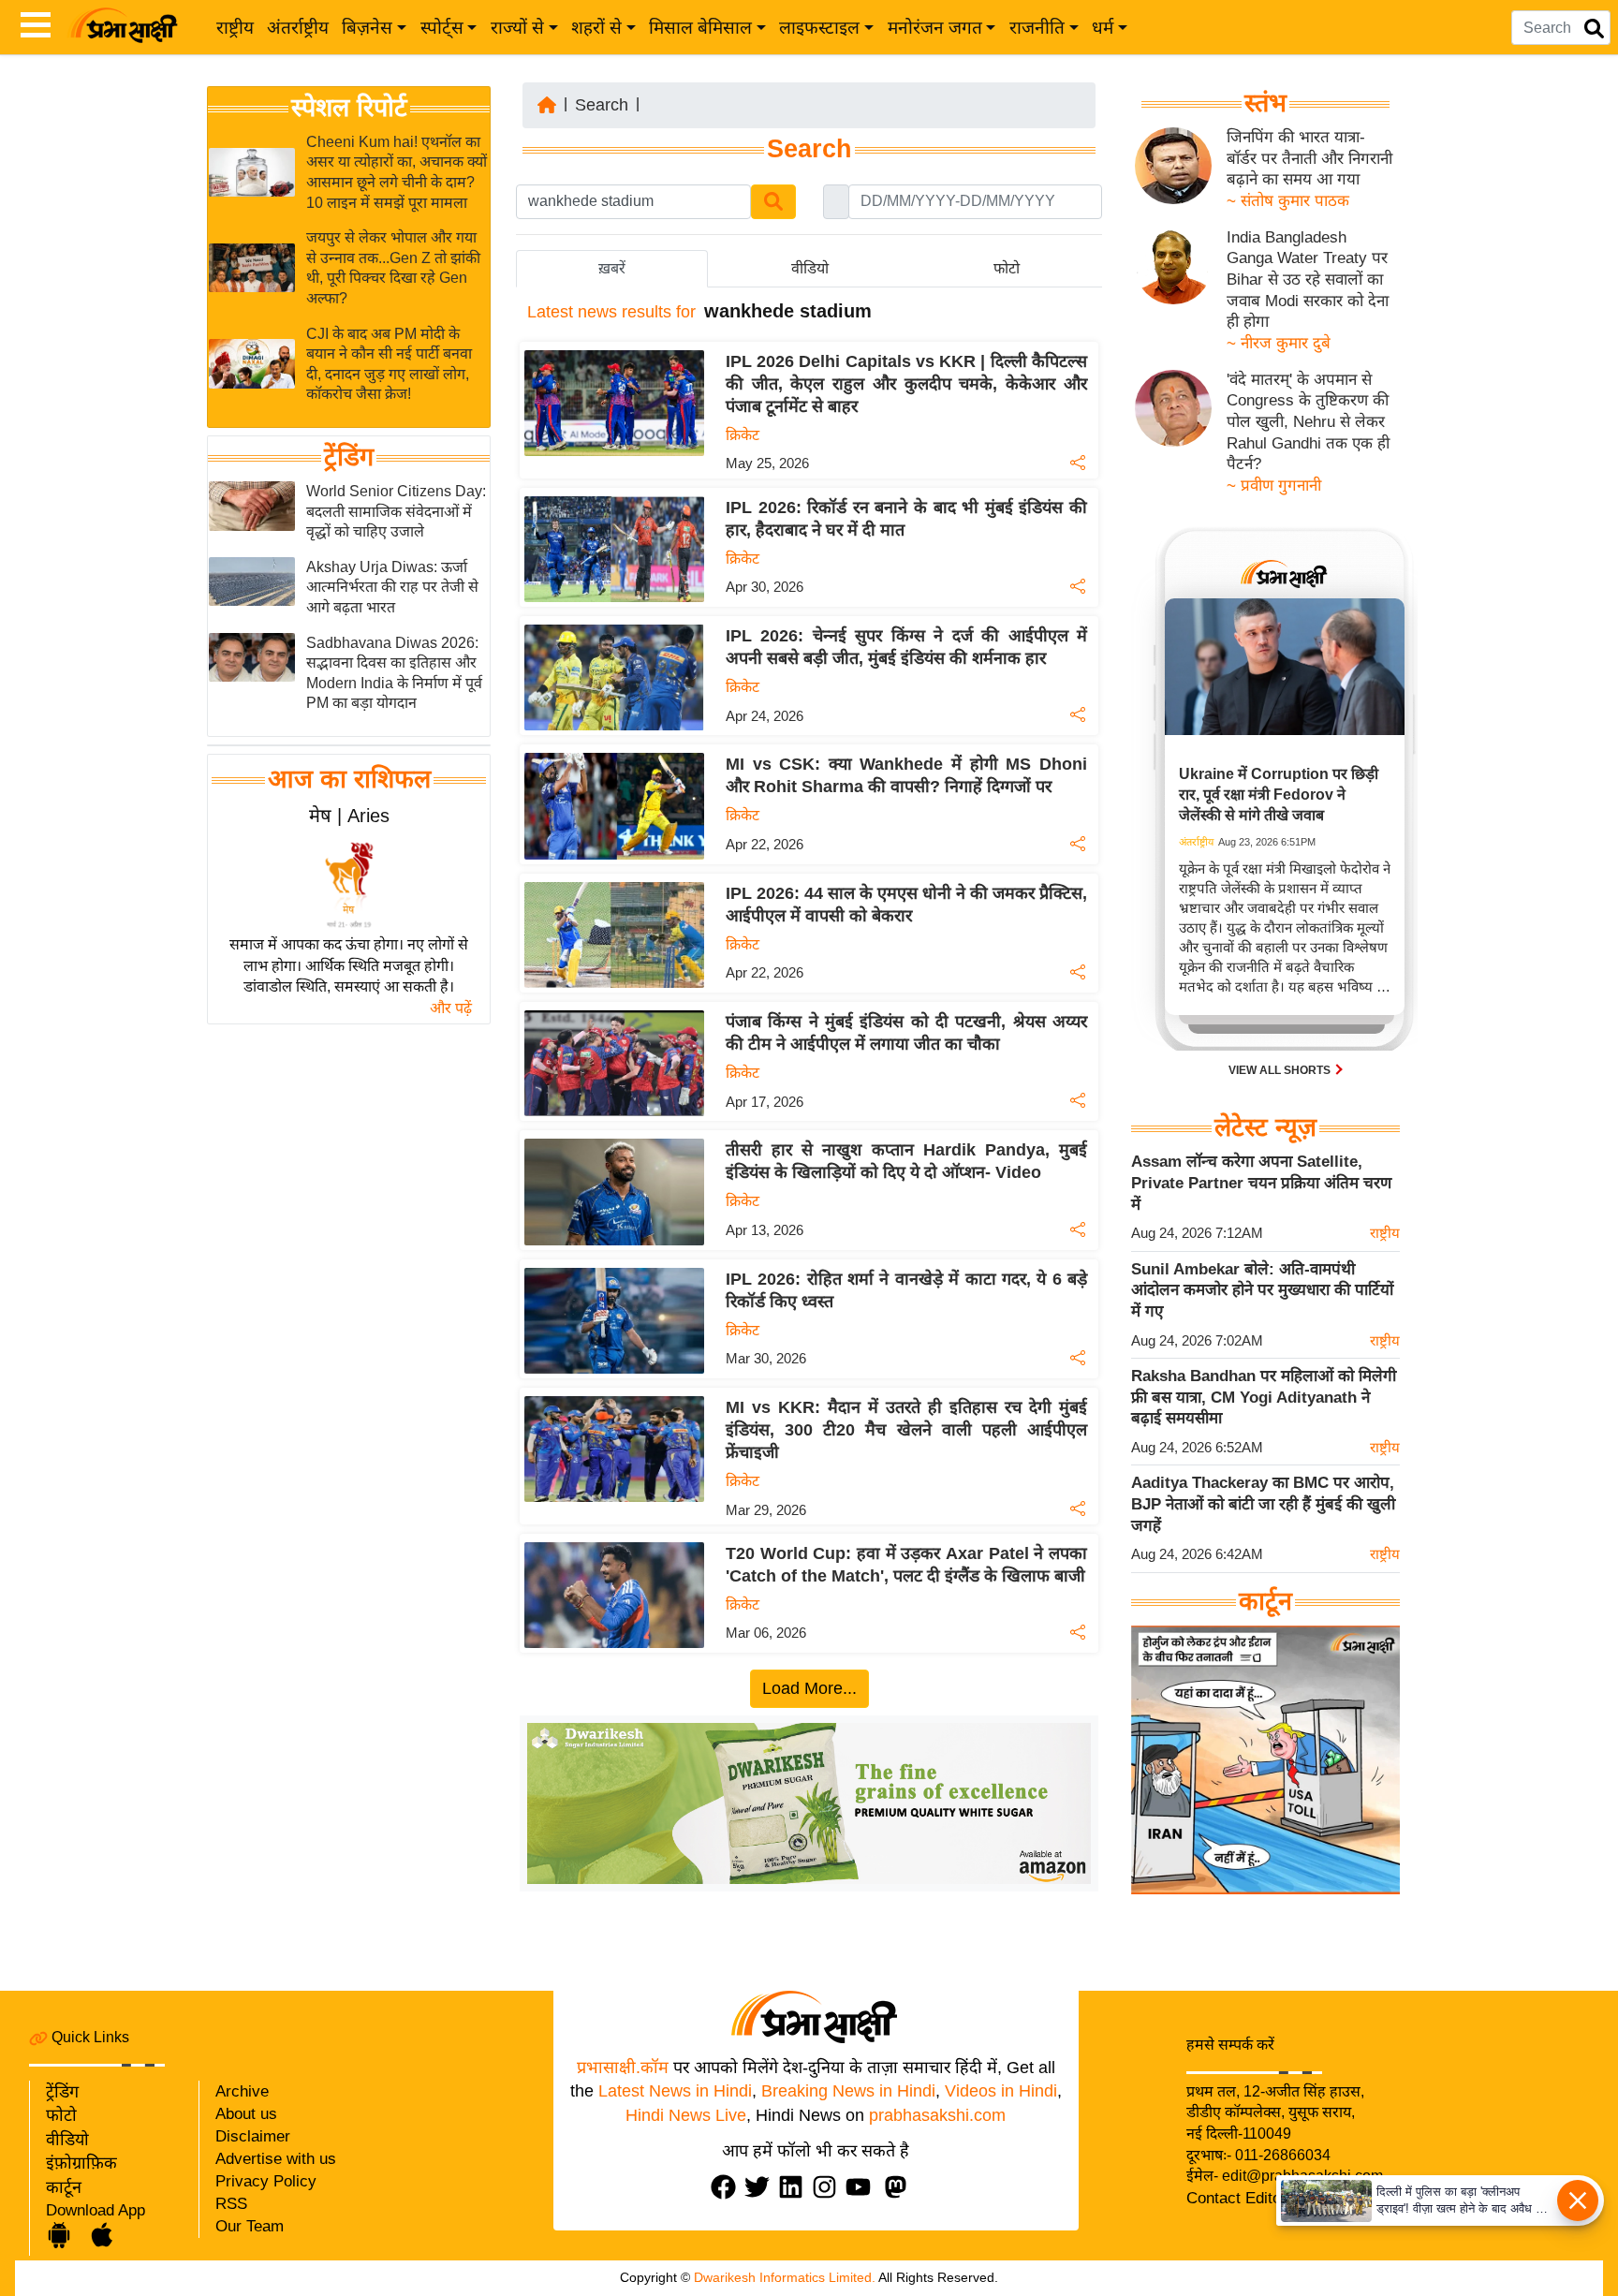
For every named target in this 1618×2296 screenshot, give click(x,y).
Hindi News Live (686, 2115)
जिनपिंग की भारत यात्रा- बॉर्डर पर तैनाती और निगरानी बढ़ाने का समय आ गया (1309, 158)
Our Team (250, 2226)
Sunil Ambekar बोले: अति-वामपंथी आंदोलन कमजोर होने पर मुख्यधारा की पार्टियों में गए (1262, 1290)
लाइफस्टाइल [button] (819, 28)
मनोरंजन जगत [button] (935, 28)
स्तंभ (1265, 103)
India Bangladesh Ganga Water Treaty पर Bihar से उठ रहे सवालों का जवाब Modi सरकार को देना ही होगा (1308, 280)
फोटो (61, 2115)
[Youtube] (862, 2187)
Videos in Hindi (1001, 2091)
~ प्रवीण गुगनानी (1274, 486)
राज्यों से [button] (517, 28)
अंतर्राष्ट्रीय (298, 28)
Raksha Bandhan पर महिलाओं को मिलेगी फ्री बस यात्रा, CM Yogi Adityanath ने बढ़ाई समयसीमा (1264, 1397)
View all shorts (1281, 1070)
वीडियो (67, 2140)
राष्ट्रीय (235, 28)
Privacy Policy (266, 2181)
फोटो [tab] (1007, 268)
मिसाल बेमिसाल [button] (700, 28)
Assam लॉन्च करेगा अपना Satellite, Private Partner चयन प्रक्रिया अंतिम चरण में (1261, 1183)
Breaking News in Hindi (848, 2091)
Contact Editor (1236, 2198)
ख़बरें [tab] (612, 268)
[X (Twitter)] (761, 2187)
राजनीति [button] (1037, 28)
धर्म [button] (1103, 28)
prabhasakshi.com (937, 2115)
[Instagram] (829, 2187)
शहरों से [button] (596, 28)
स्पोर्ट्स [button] (442, 28)
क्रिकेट (743, 435)
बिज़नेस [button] (367, 28)
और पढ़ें (451, 1008)
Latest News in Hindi (675, 2091)
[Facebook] (728, 2187)
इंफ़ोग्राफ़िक (81, 2163)
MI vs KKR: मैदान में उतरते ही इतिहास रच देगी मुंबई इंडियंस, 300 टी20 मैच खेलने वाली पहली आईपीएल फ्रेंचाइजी (906, 1430)
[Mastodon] (900, 2187)
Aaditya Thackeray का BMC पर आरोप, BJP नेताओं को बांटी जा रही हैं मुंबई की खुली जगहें (1263, 1504)
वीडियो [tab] (810, 268)
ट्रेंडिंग (349, 457)
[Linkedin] (795, 2187)
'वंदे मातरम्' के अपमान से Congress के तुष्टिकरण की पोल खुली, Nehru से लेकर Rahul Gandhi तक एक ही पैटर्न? (1308, 422)
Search (602, 105)
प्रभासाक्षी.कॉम (623, 2068)
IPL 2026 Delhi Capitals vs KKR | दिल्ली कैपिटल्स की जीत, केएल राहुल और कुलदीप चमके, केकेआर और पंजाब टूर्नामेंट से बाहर (906, 384)
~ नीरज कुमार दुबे (1279, 343)
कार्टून (64, 2187)
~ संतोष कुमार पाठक (1288, 201)
